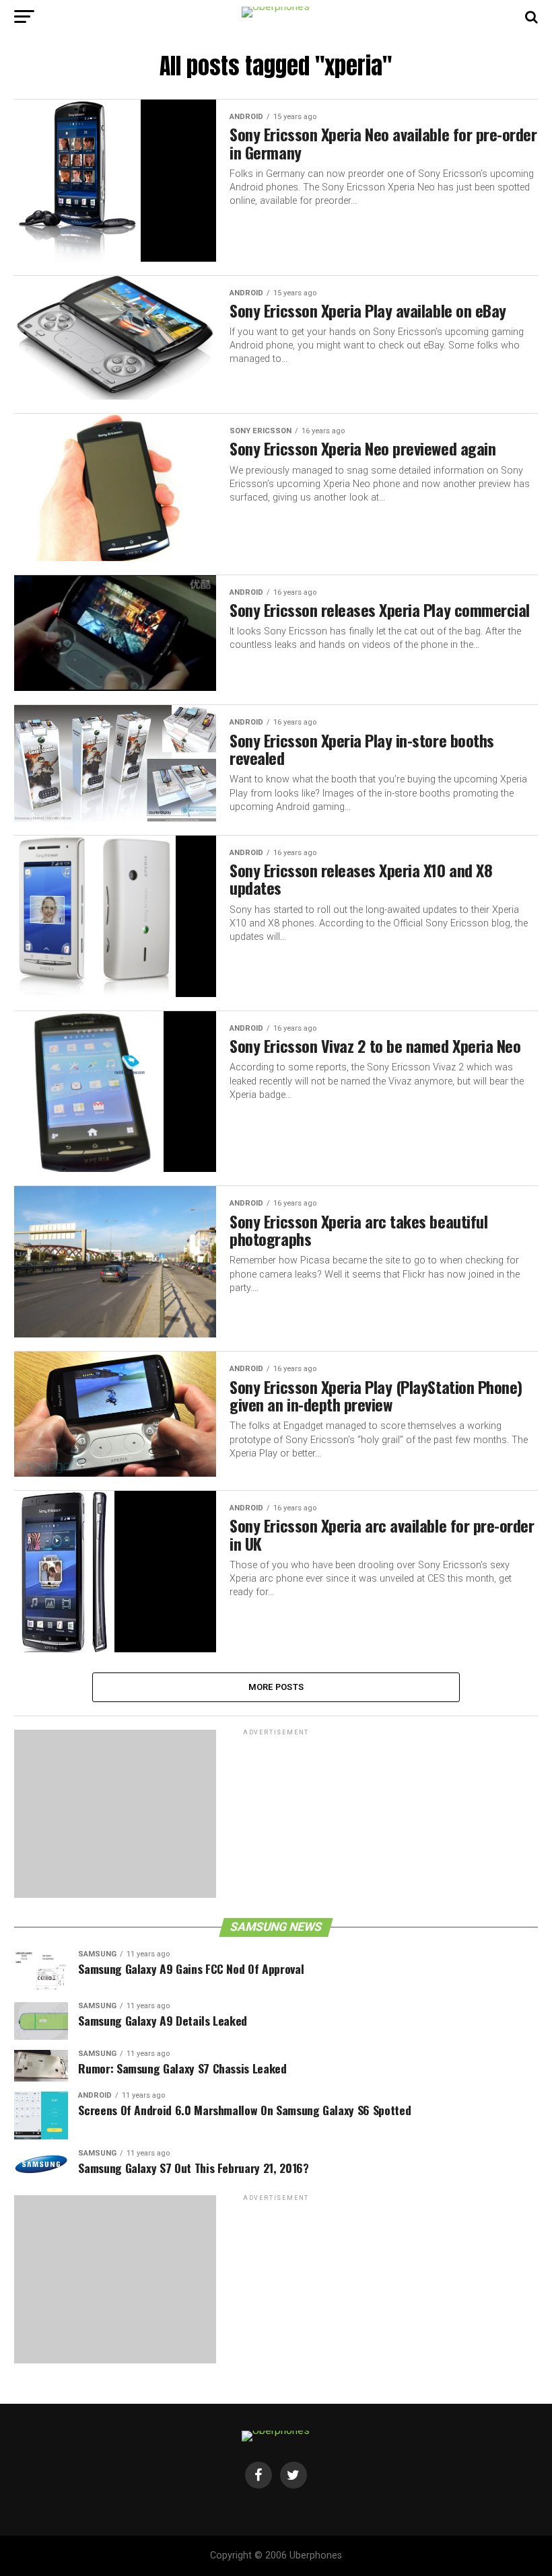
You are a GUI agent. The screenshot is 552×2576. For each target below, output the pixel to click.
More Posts (276, 1687)
